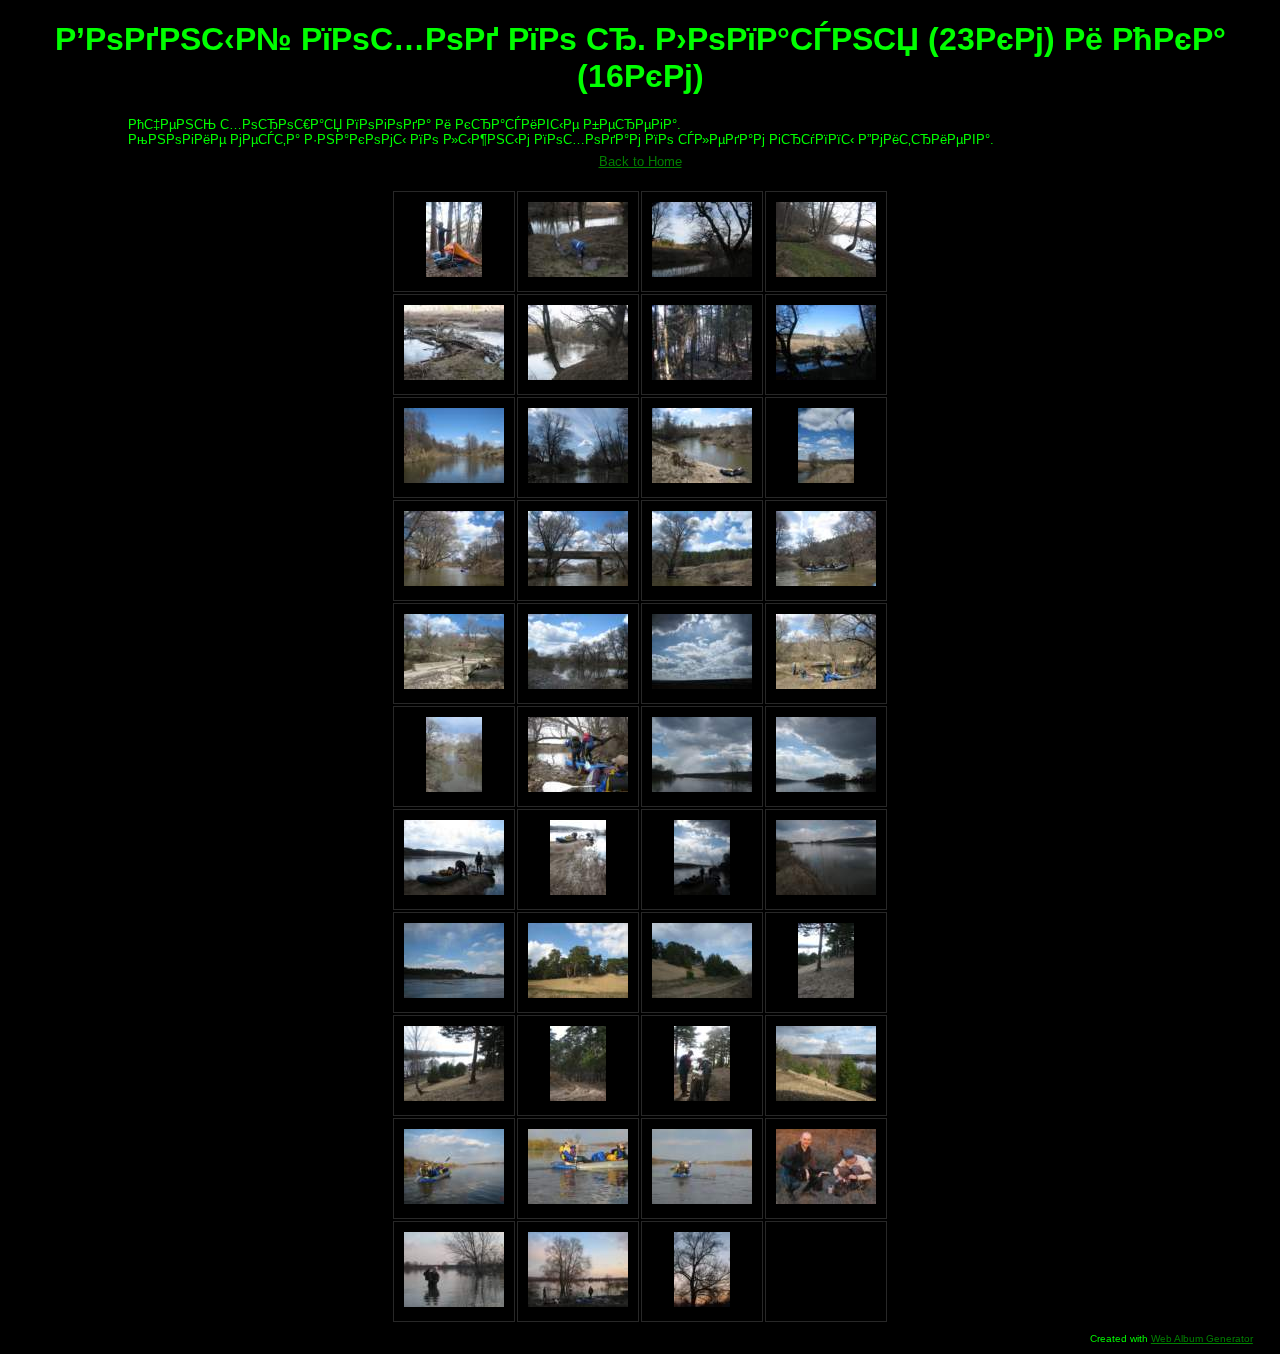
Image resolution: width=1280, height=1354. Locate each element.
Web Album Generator (1202, 1338)
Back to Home (640, 161)
